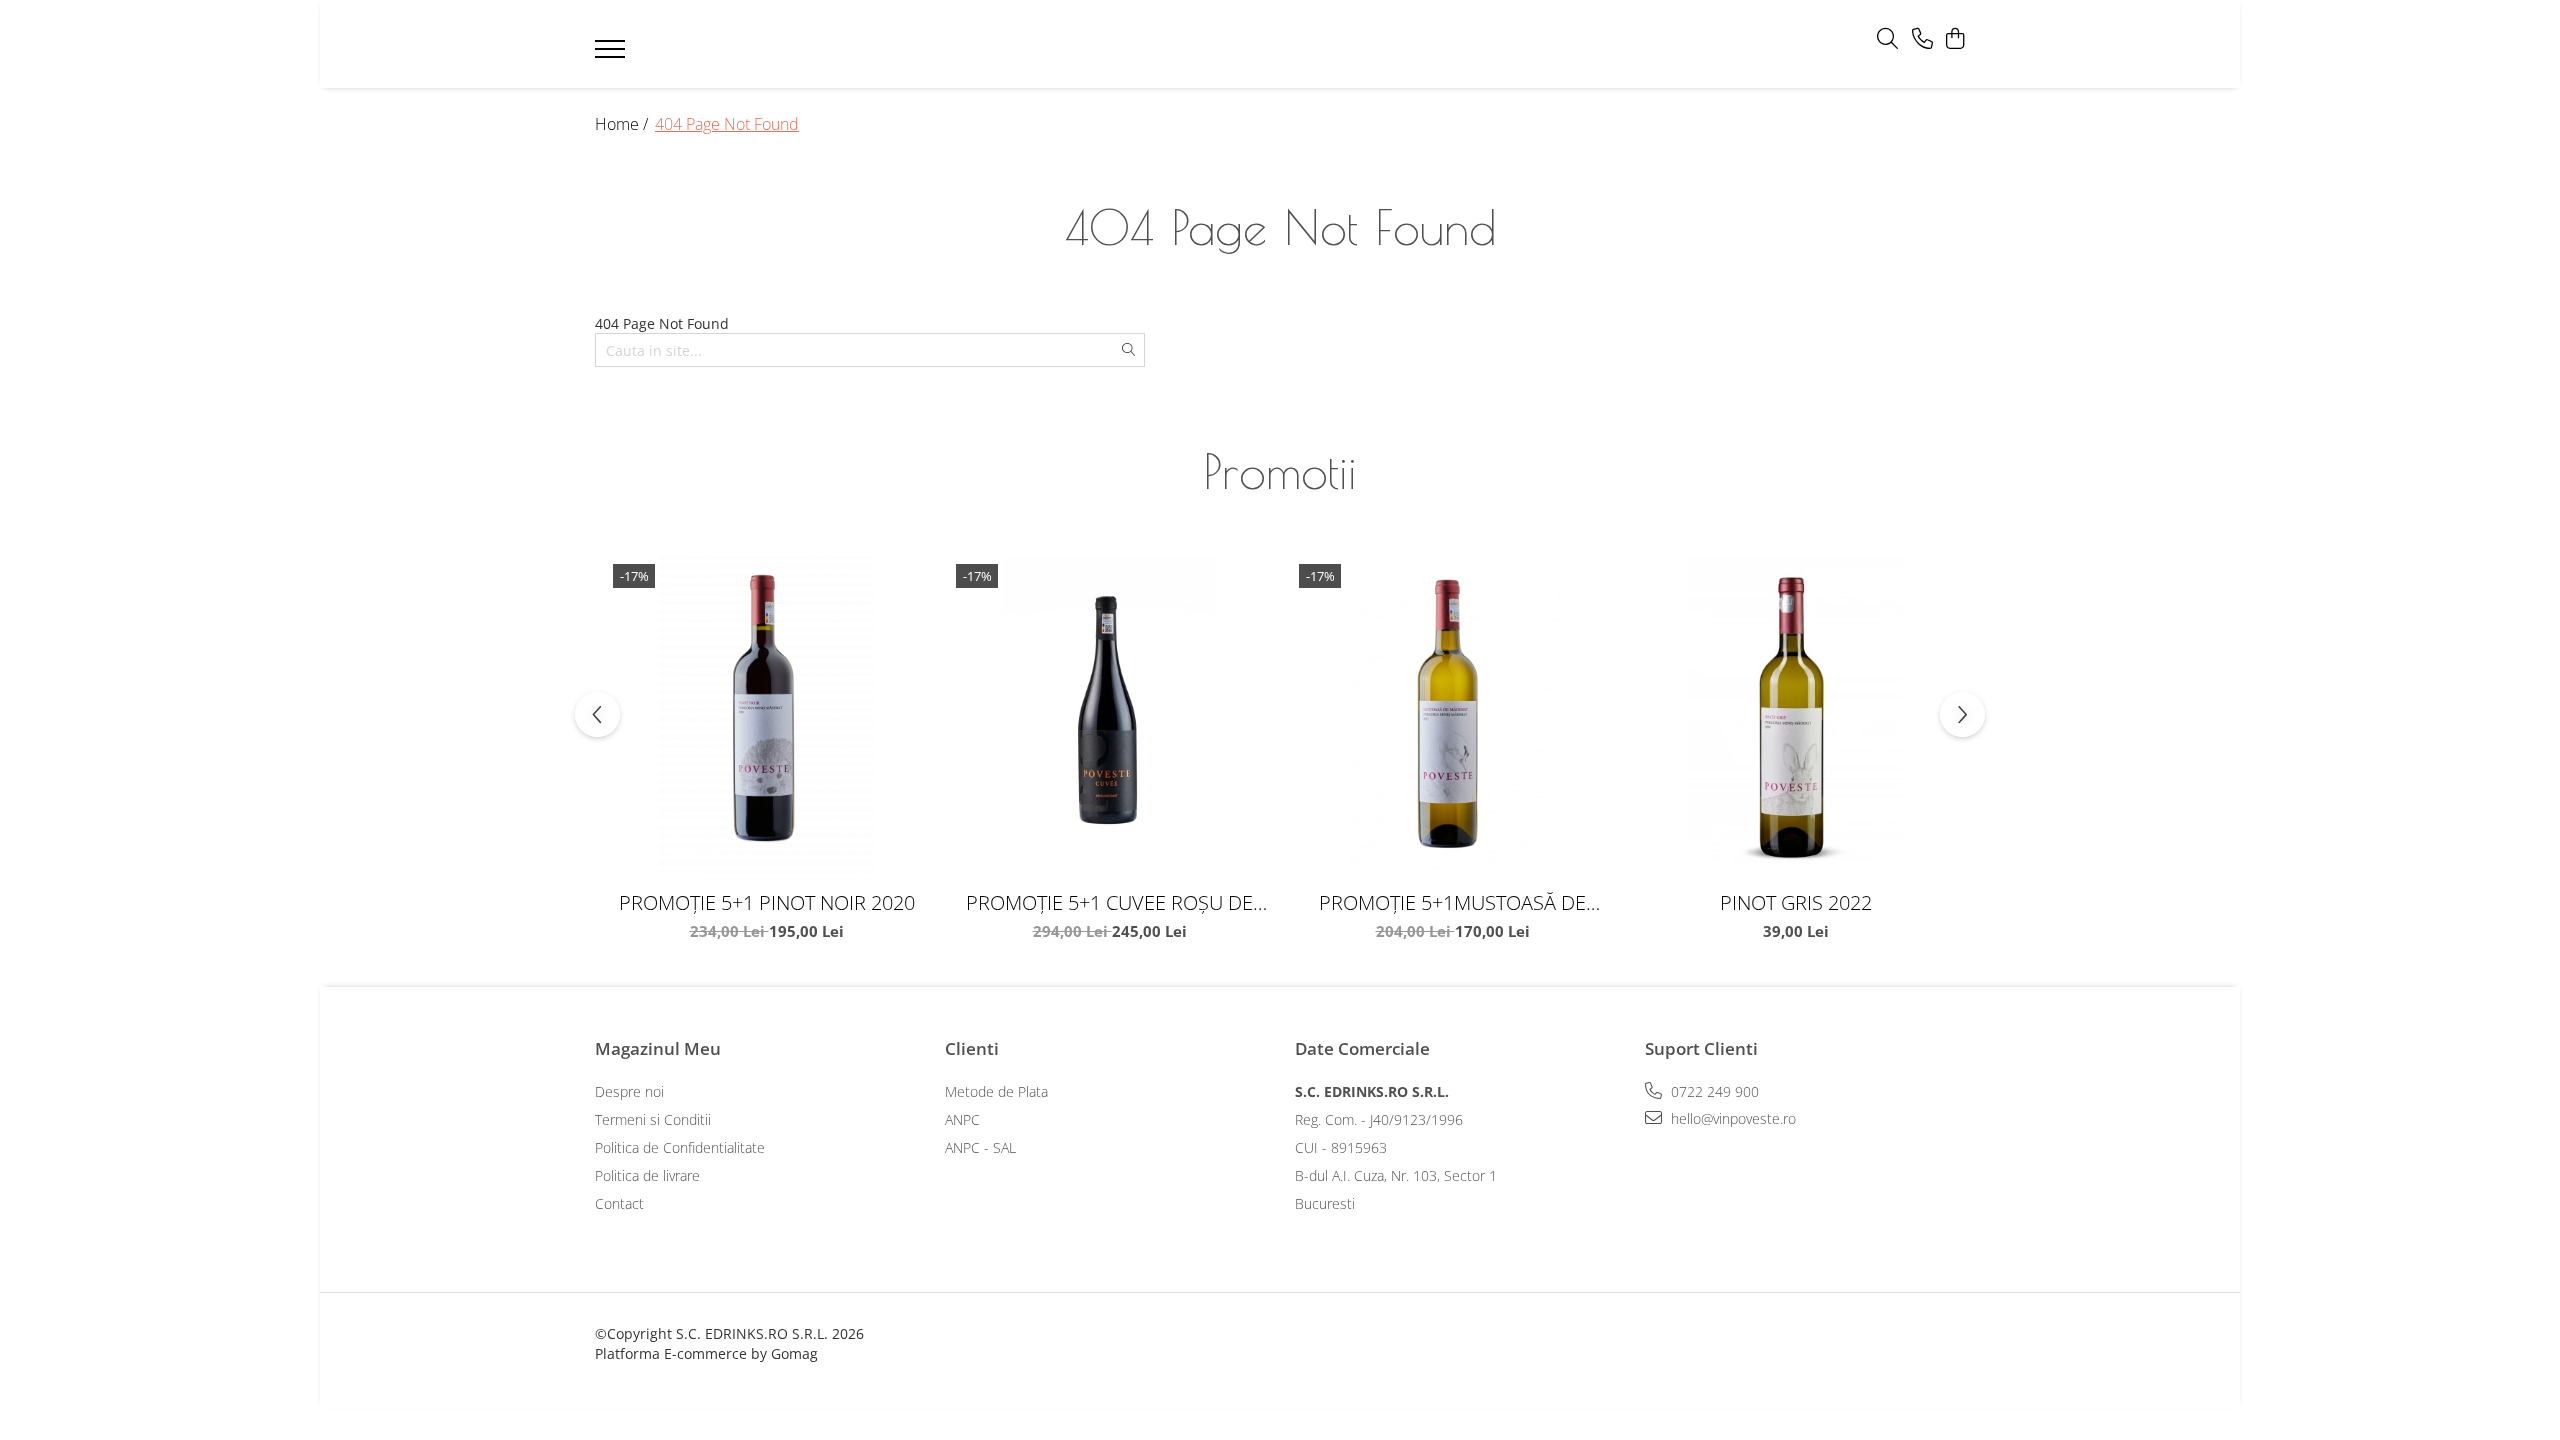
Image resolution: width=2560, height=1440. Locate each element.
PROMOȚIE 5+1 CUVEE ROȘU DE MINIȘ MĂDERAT (1109, 902)
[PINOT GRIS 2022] (1795, 717)
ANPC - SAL (980, 1147)
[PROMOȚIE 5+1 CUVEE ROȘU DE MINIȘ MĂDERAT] (1109, 717)
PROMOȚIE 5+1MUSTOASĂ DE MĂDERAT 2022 (1452, 902)
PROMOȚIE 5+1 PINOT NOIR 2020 (767, 902)
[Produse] (612, 55)
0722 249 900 (1713, 1091)
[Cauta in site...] (1887, 39)
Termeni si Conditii (653, 1119)
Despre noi (629, 1091)
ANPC (962, 1119)
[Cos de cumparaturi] (1954, 39)
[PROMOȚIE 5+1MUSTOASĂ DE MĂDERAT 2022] (1452, 717)
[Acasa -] (1250, 44)
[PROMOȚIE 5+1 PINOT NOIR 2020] (766, 717)
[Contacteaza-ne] (1922, 39)
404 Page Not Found (727, 124)
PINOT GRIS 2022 (1796, 902)
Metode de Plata (996, 1091)
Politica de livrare (647, 1175)
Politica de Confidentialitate (680, 1147)
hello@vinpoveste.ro (1731, 1118)
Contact (619, 1203)
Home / (623, 124)
